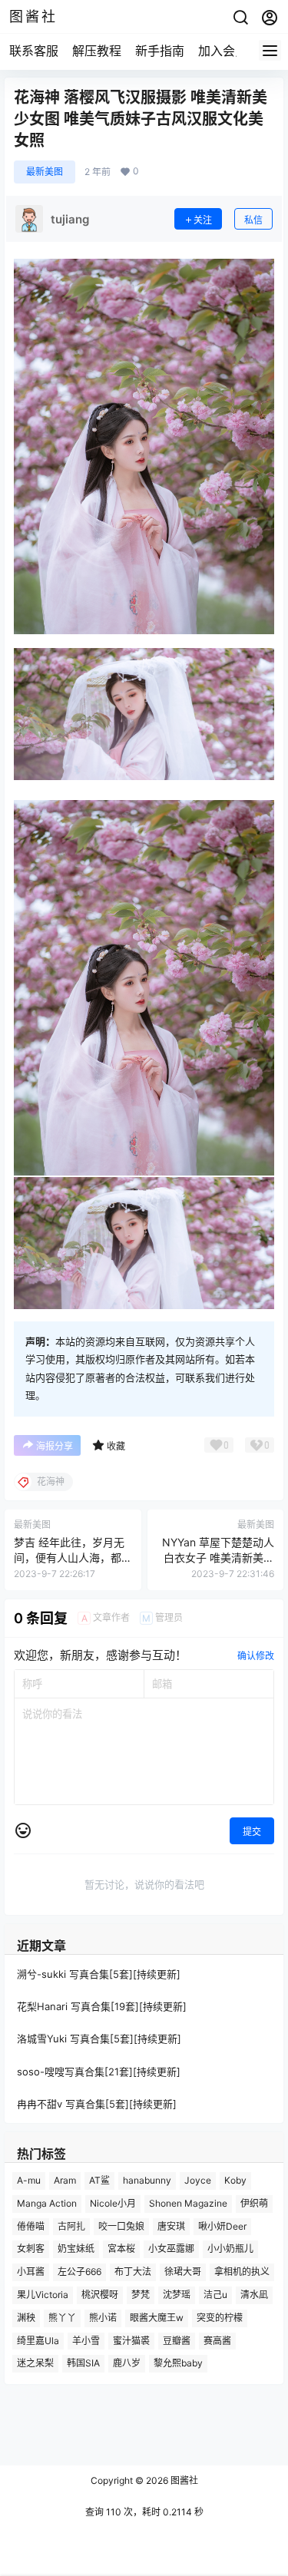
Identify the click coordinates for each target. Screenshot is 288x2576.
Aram (65, 2180)
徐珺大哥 (183, 2272)
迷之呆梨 (35, 2363)
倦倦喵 (31, 2225)
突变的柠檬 (220, 2317)
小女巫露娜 (171, 2249)
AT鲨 (99, 2180)
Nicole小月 (113, 2202)
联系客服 (34, 51)
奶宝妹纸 (76, 2249)
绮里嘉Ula (38, 2340)
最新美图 (45, 172)
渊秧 (26, 2317)
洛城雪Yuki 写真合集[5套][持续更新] (99, 2039)
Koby (235, 2180)
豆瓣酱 (177, 2340)
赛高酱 (217, 2340)
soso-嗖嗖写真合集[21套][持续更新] (99, 2071)
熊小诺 (103, 2317)
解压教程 (97, 51)
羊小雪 (86, 2340)
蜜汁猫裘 (131, 2340)
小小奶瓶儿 (230, 2249)
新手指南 (160, 51)
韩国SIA (83, 2363)
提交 (252, 1832)
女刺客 (31, 2249)
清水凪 (254, 2294)
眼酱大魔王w (157, 2317)
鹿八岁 (127, 2363)
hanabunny (147, 2180)
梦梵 (141, 2294)
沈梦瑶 (177, 2294)
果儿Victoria (43, 2294)
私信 (253, 220)
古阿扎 (71, 2225)
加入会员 (223, 51)
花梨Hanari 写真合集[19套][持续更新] (102, 2006)
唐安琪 (171, 2225)
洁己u (215, 2294)
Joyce (198, 2180)
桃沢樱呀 (100, 2294)
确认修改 (256, 1656)
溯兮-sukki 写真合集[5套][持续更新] (99, 1974)
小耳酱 (31, 2272)
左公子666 (79, 2272)
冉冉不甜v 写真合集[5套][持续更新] (97, 2103)
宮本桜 (121, 2249)
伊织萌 (254, 2202)
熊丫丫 (62, 2317)
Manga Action (47, 2202)
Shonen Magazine (188, 2202)
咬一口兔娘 (121, 2225)
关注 (203, 220)
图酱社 (183, 2480)
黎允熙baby (178, 2363)
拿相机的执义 (242, 2272)
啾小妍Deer (222, 2225)
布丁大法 (133, 2272)
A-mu (29, 2180)
